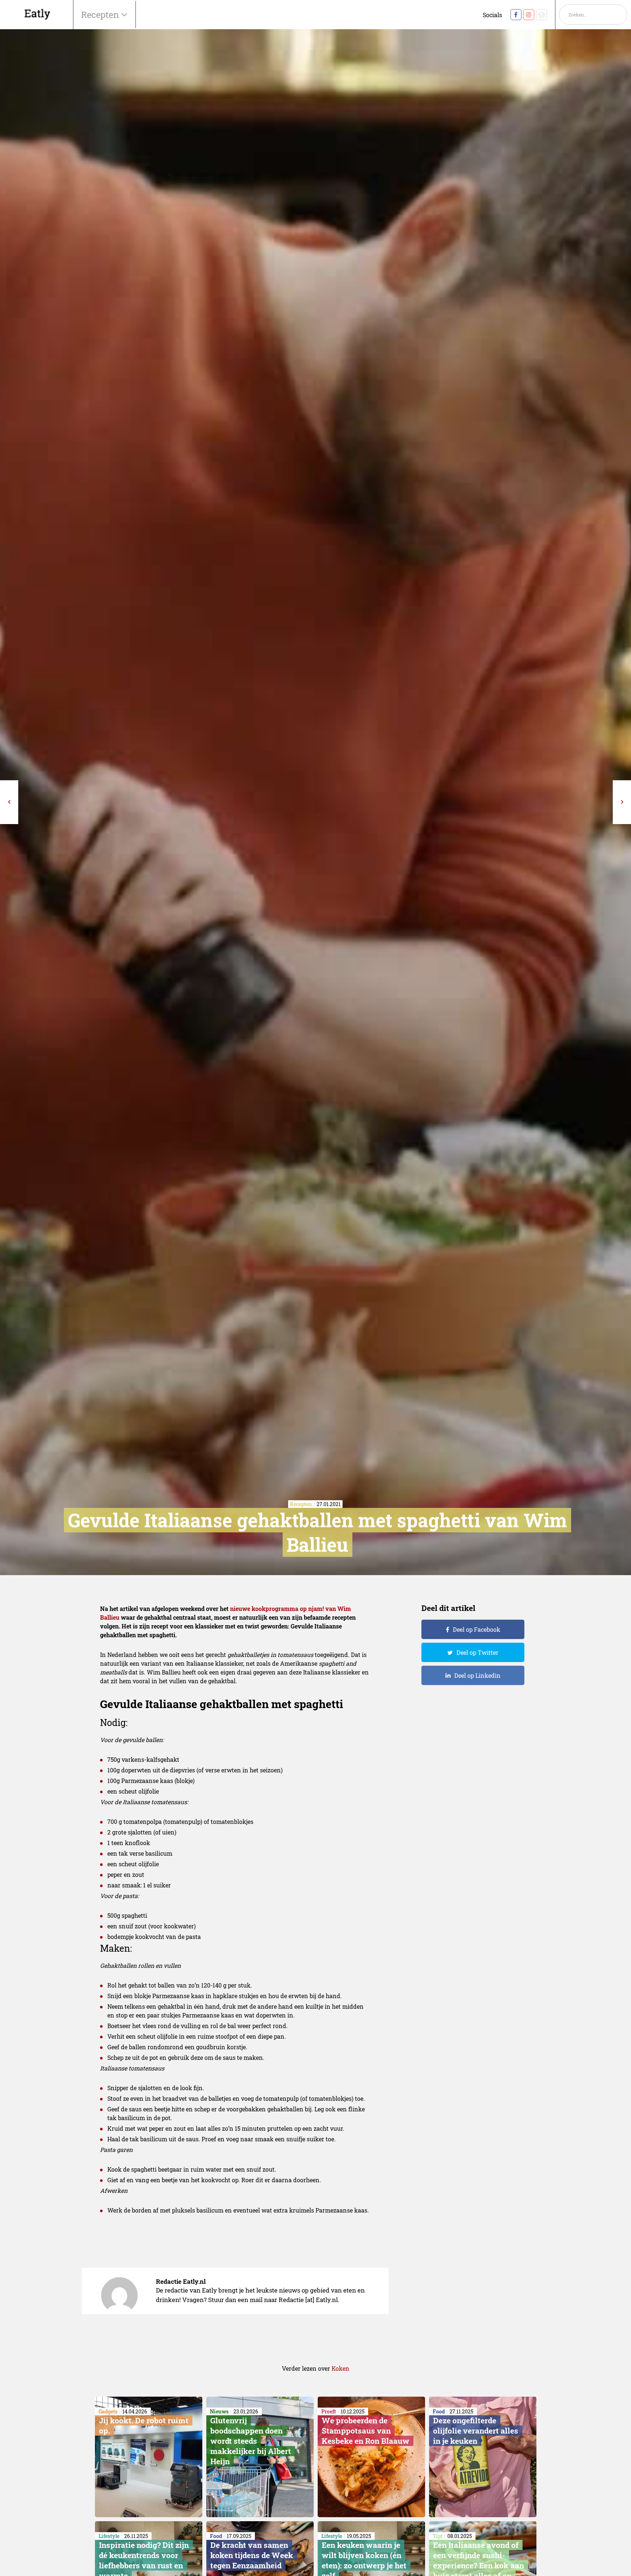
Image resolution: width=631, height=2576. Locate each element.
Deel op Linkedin (477, 1675)
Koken (341, 2368)
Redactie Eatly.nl (181, 2281)
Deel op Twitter (477, 1652)
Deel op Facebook (477, 1629)
